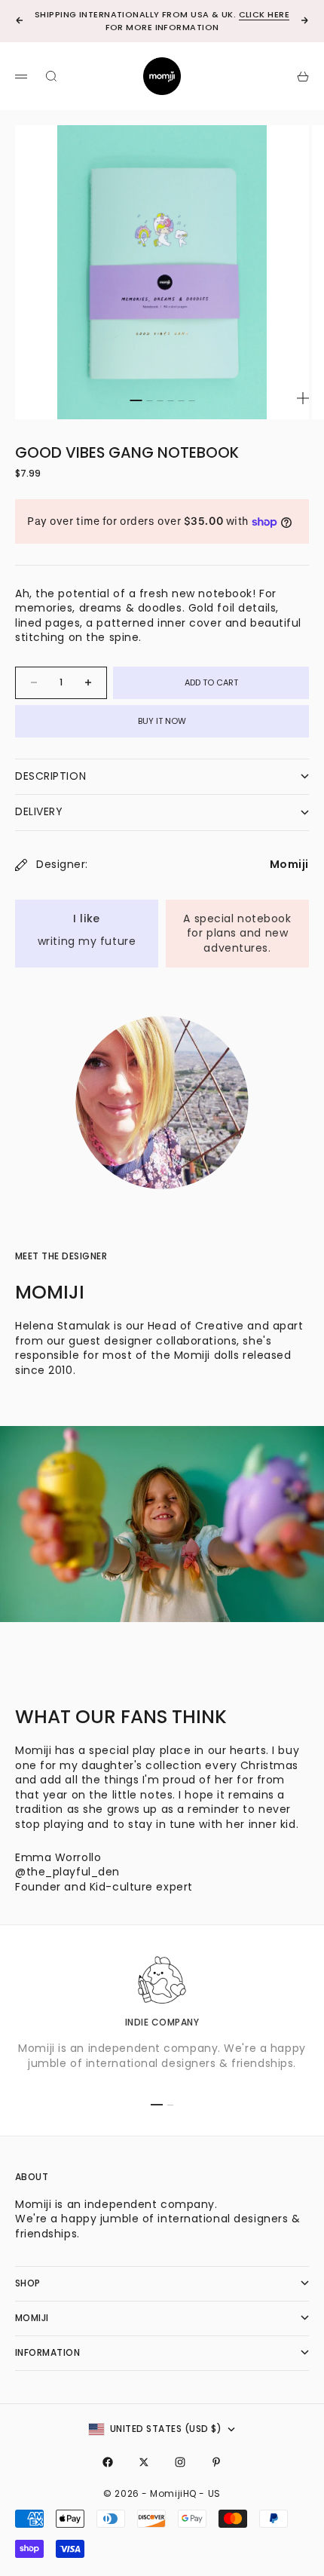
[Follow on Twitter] (144, 2462)
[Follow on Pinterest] (216, 2462)
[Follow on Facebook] (108, 2462)
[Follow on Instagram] (180, 2462)
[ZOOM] (303, 398)
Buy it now (162, 721)
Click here (264, 14)
